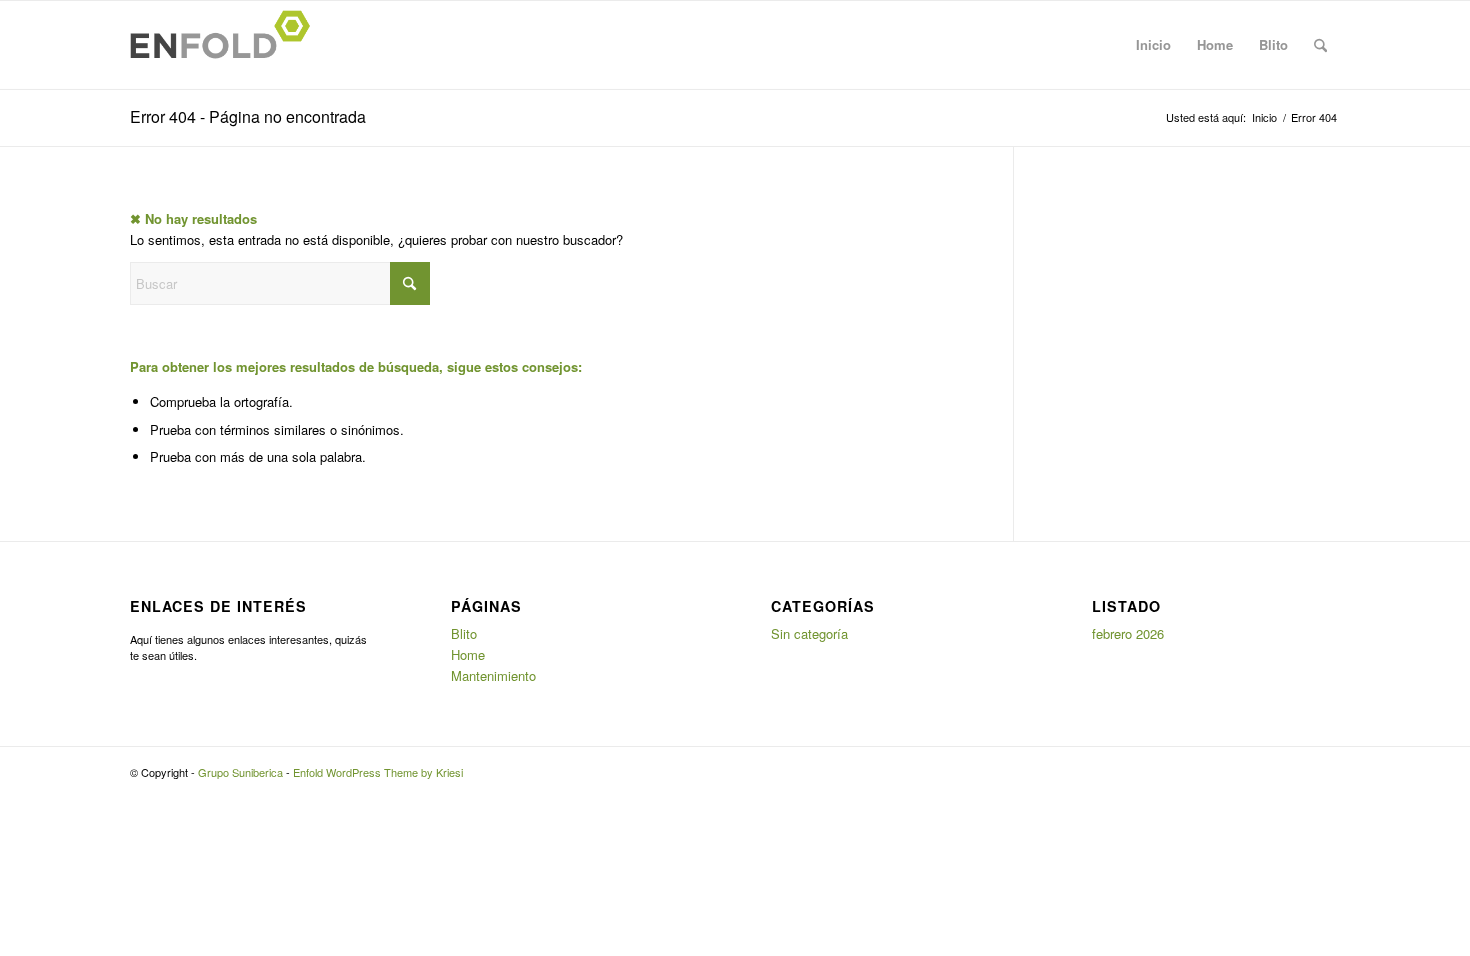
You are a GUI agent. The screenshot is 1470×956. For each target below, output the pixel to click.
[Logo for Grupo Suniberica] (226, 45)
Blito (1273, 44)
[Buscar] (1320, 45)
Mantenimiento (493, 675)
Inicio (1153, 44)
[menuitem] (1320, 45)
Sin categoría (809, 633)
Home (1215, 44)
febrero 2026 (1128, 633)
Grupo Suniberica (240, 772)
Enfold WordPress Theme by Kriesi (378, 772)
